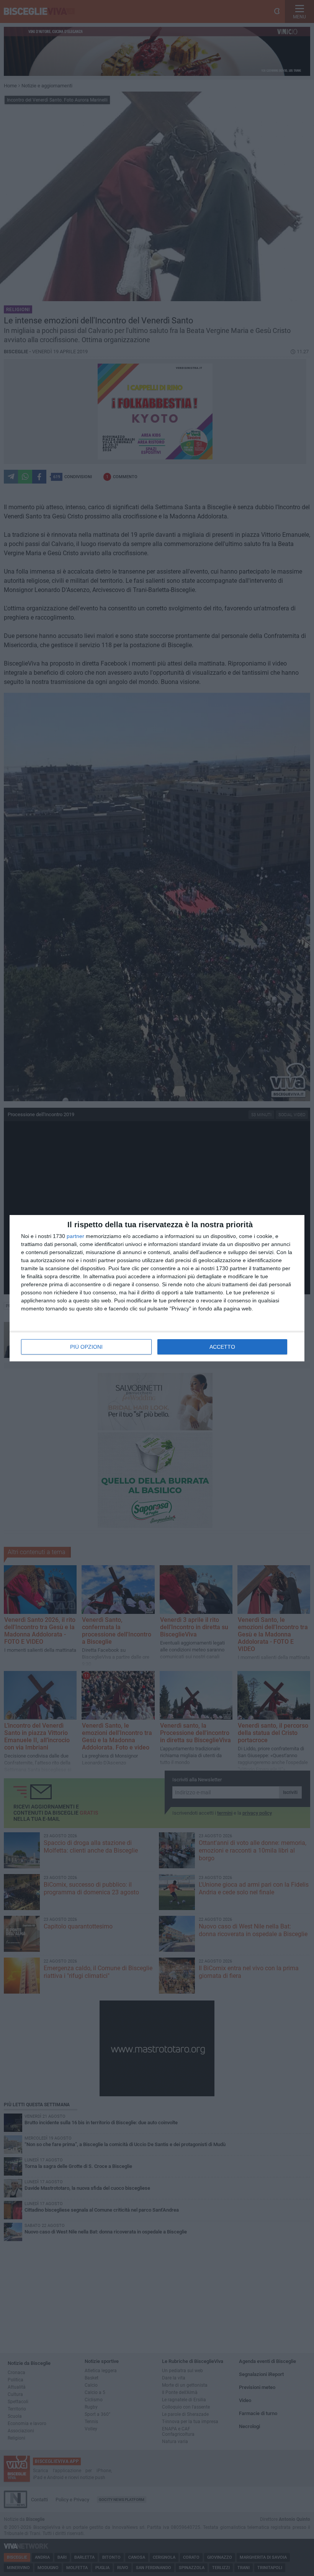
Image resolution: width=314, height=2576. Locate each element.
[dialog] (157, 1288)
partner (75, 1236)
